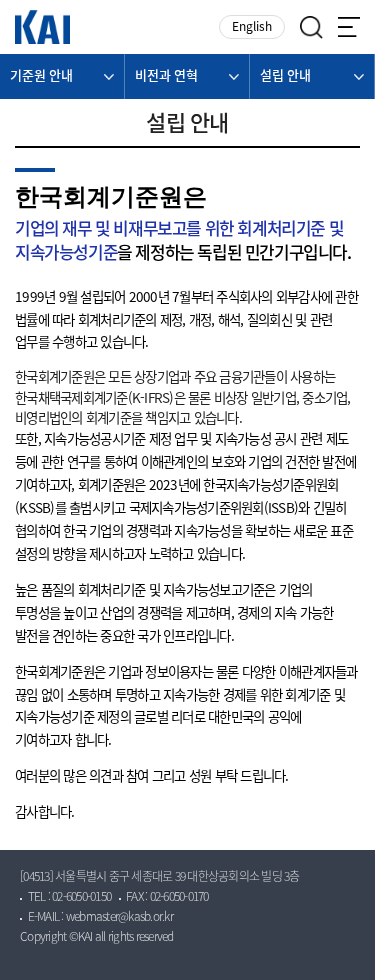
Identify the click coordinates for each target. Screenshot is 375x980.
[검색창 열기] (311, 27)
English (252, 27)
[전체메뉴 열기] (349, 27)
